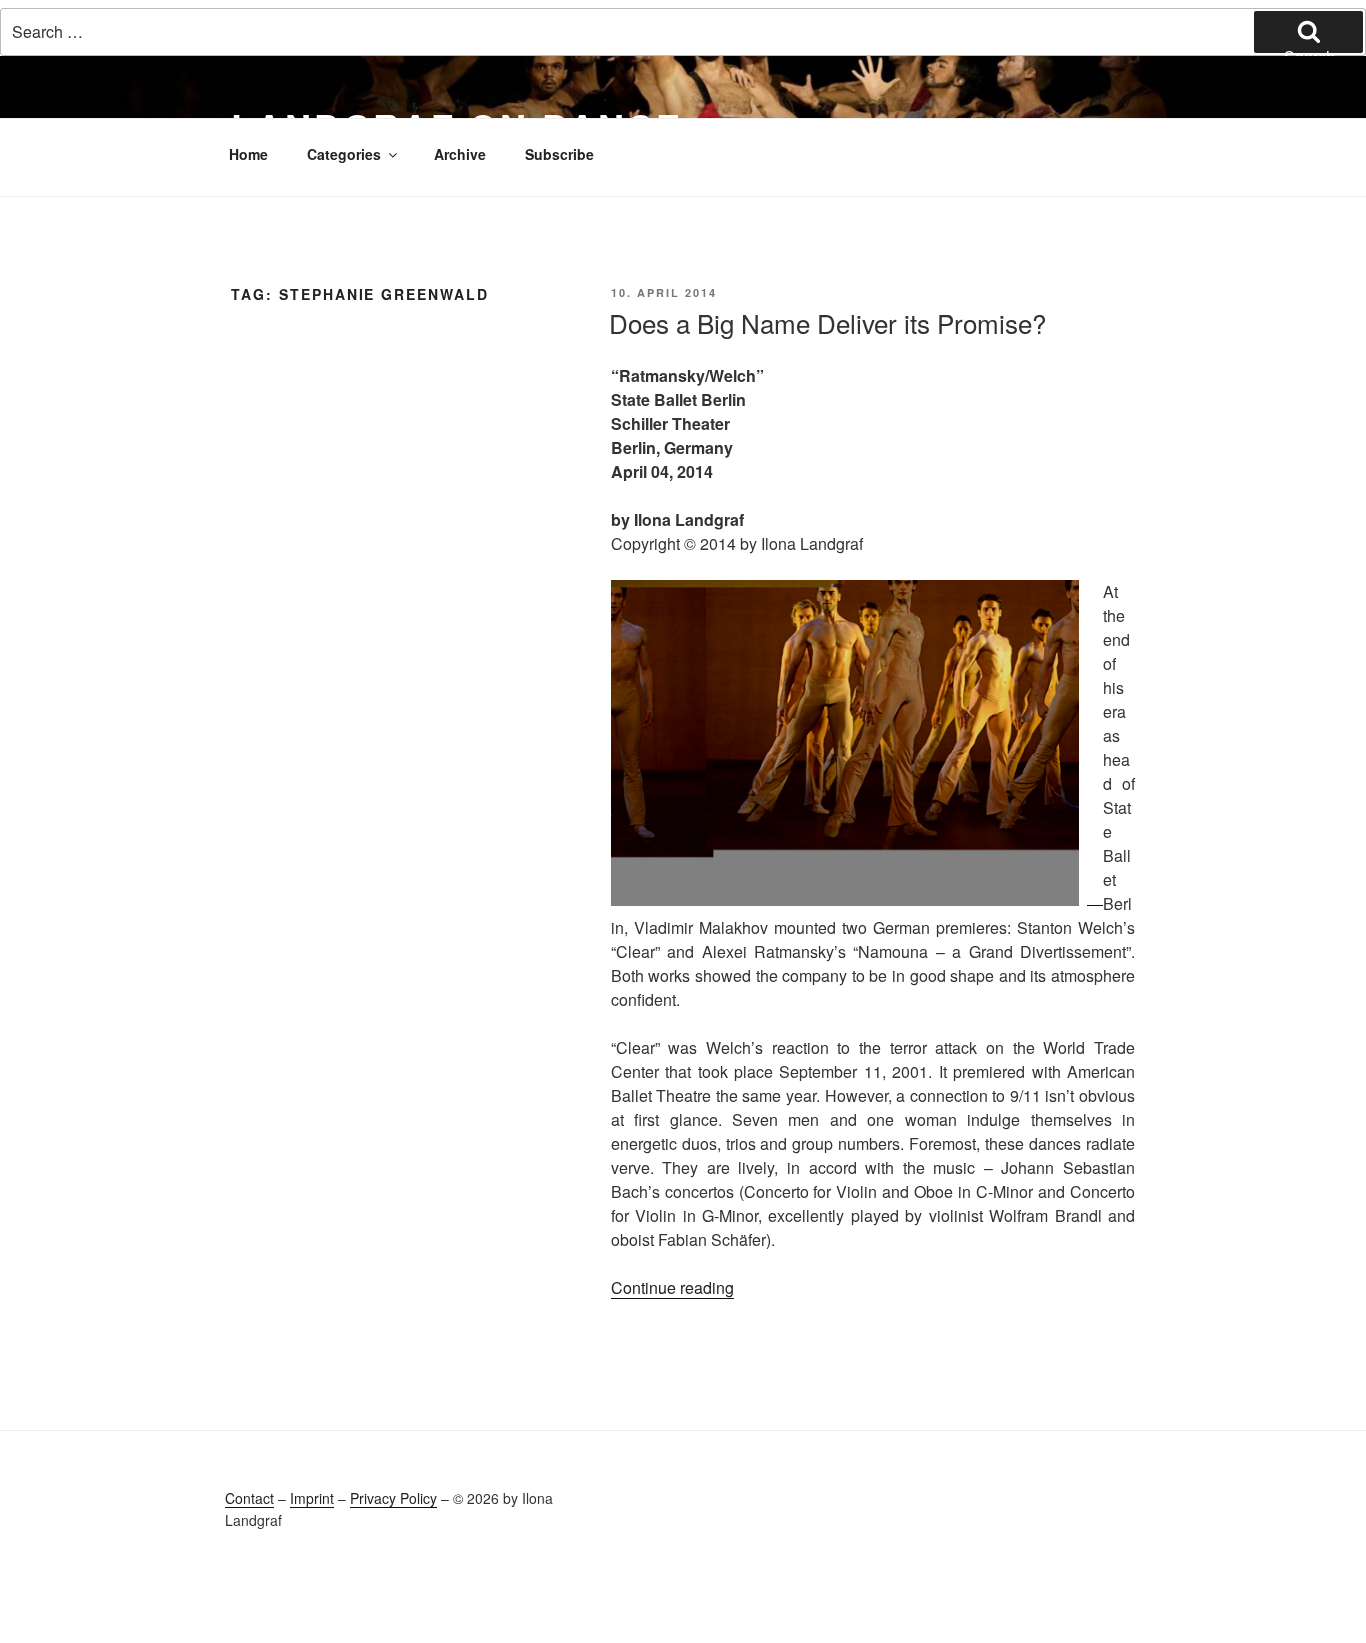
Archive (460, 154)
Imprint (312, 1498)
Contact (249, 1498)
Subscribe (559, 154)
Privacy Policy (393, 1498)
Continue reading (672, 1287)
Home (248, 154)
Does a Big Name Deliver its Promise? (827, 322)
